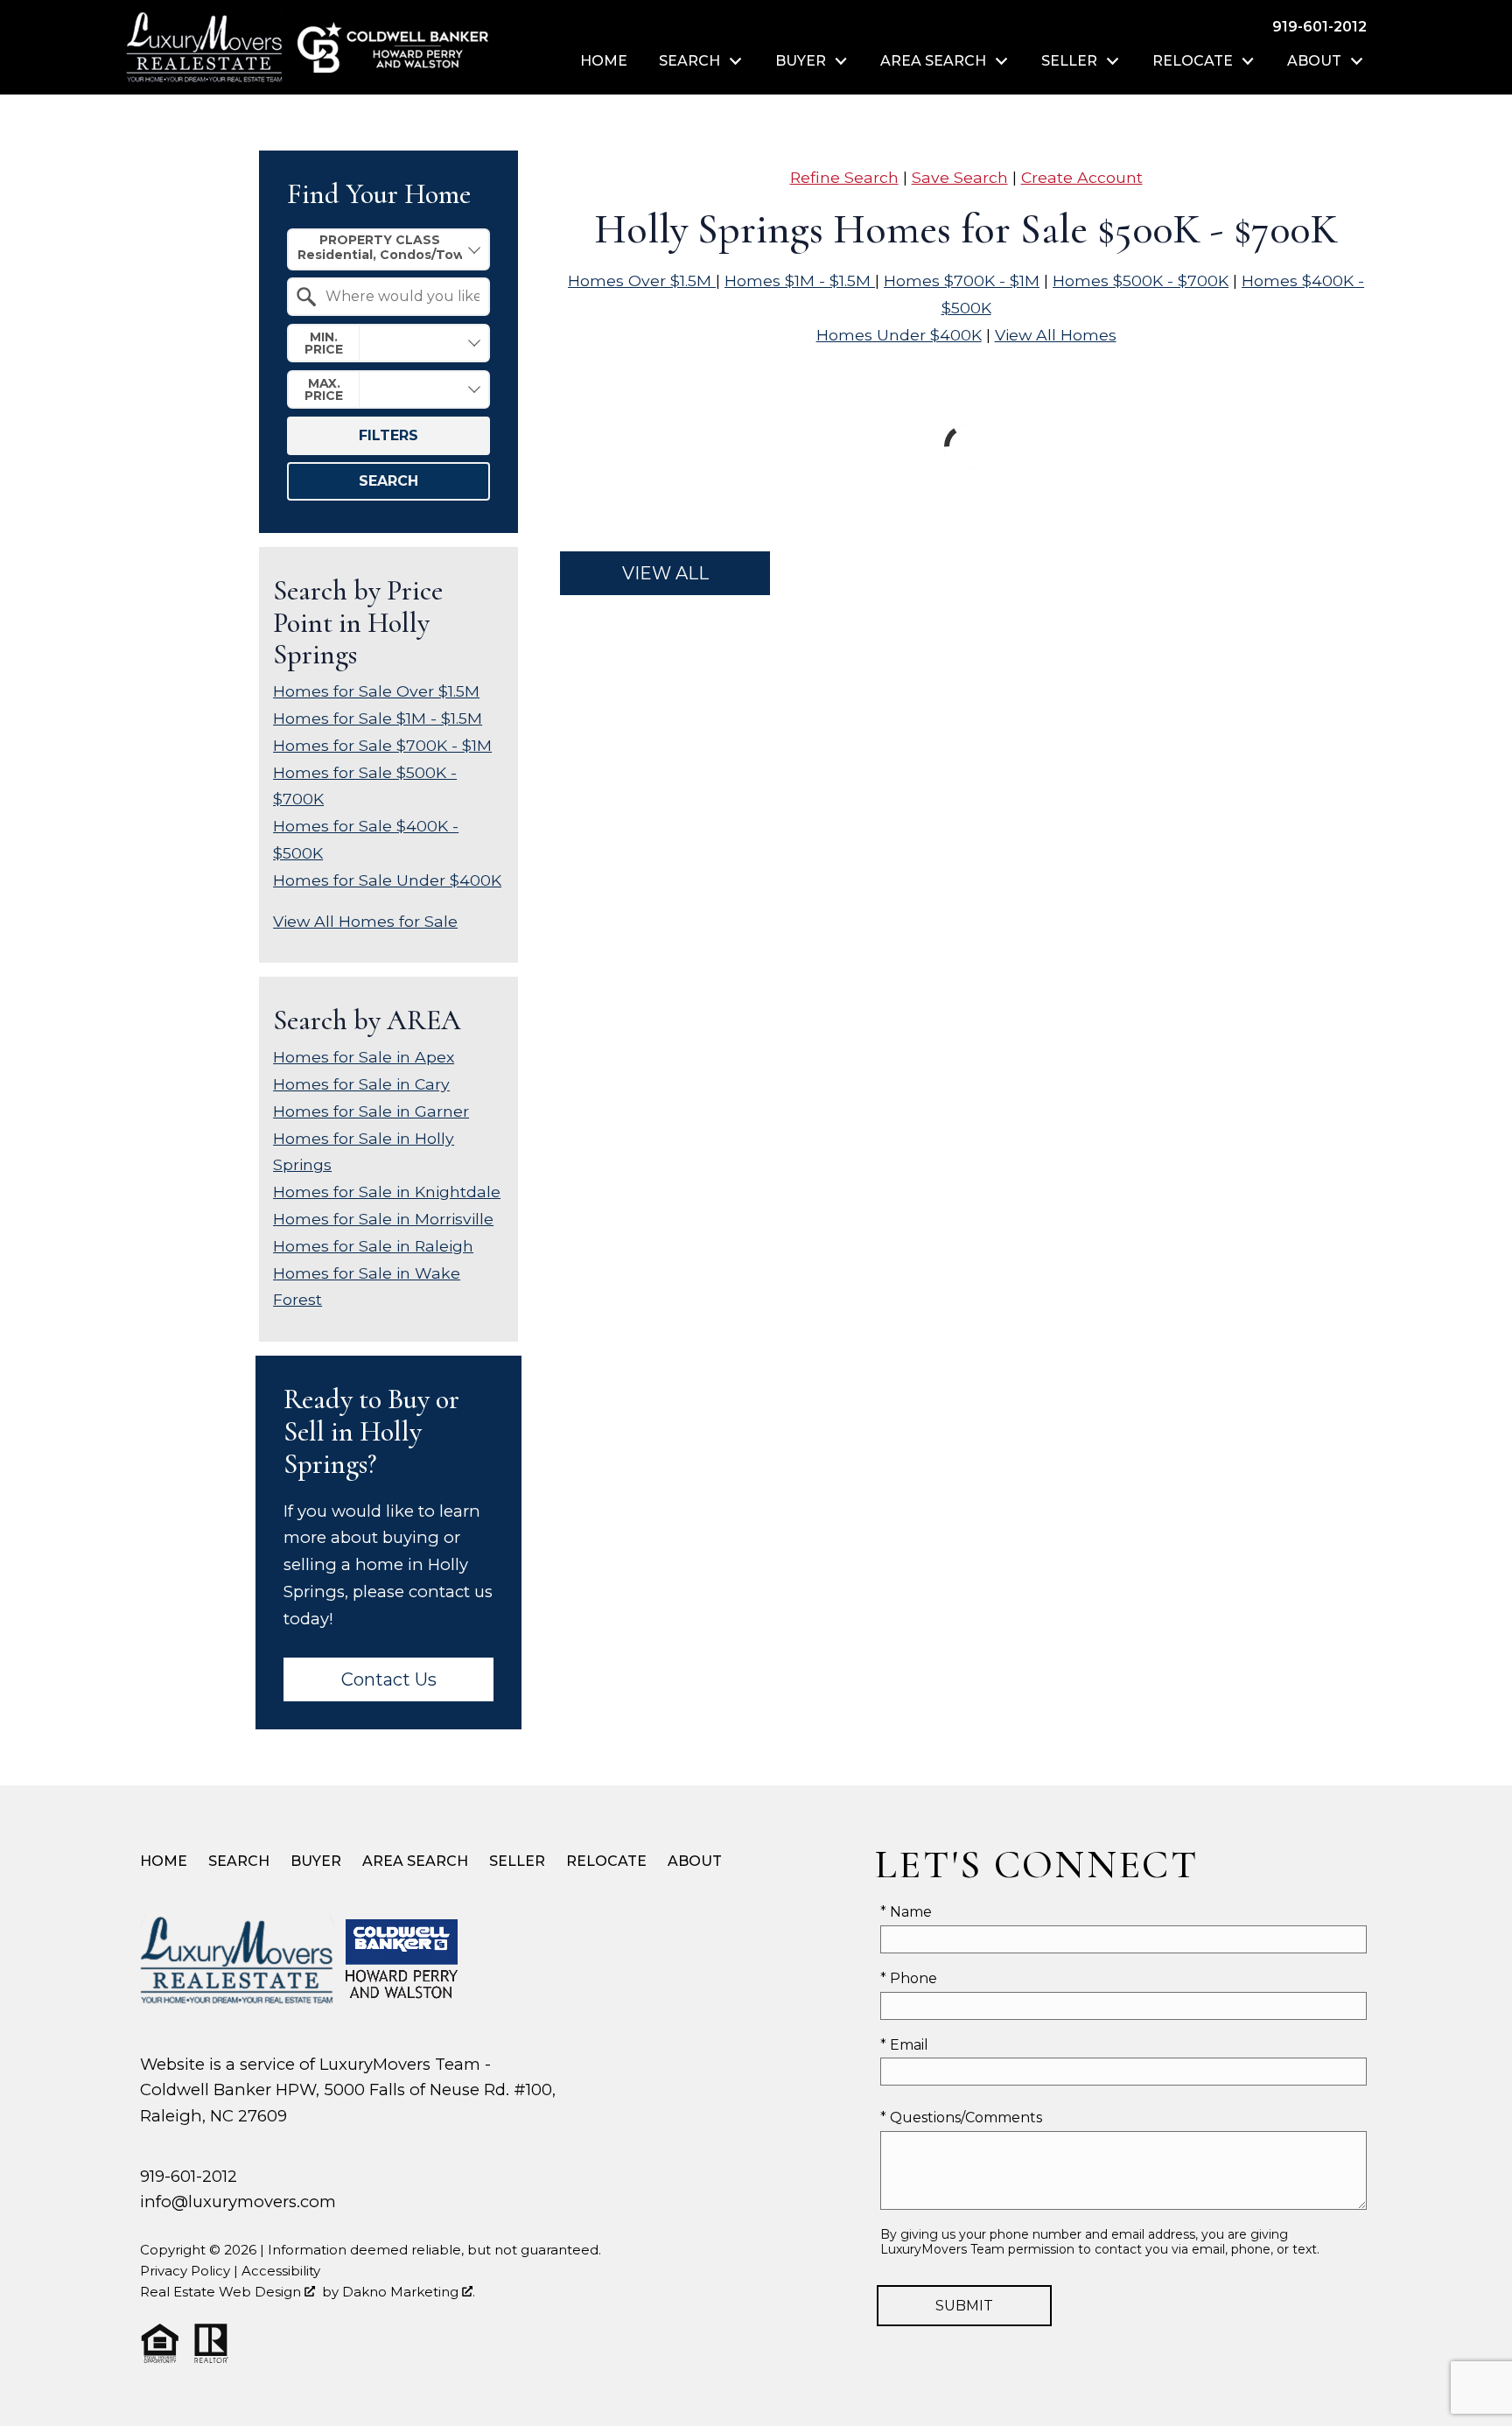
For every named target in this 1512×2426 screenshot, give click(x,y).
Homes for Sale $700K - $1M (382, 745)
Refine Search (844, 177)
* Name (906, 1912)
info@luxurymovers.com (238, 2202)
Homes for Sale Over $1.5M (376, 691)
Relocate (606, 1861)
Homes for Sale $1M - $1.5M (378, 718)
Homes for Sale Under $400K (387, 880)
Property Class (380, 240)
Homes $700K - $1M (962, 280)
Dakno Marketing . (409, 2292)
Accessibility (281, 2271)
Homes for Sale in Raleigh (373, 1246)
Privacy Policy (185, 2271)
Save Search (960, 177)
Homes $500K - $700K (1141, 280)
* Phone (909, 1978)
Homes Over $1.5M (642, 280)
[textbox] (399, 297)
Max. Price (324, 389)
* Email (904, 2045)
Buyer (316, 1861)
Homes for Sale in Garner (371, 1111)
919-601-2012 (189, 2176)
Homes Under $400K (899, 335)
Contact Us (389, 1679)
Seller (517, 1861)
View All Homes (1056, 335)
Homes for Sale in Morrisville (383, 1219)
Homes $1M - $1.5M (800, 280)
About (695, 1861)
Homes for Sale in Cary (361, 1084)
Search (388, 481)
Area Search (415, 1861)
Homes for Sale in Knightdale (387, 1192)
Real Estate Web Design (222, 2292)
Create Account (1082, 177)
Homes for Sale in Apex (364, 1057)
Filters (388, 435)
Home (604, 61)
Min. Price (324, 343)
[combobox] (388, 249)
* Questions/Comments (961, 2117)
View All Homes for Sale (365, 921)
